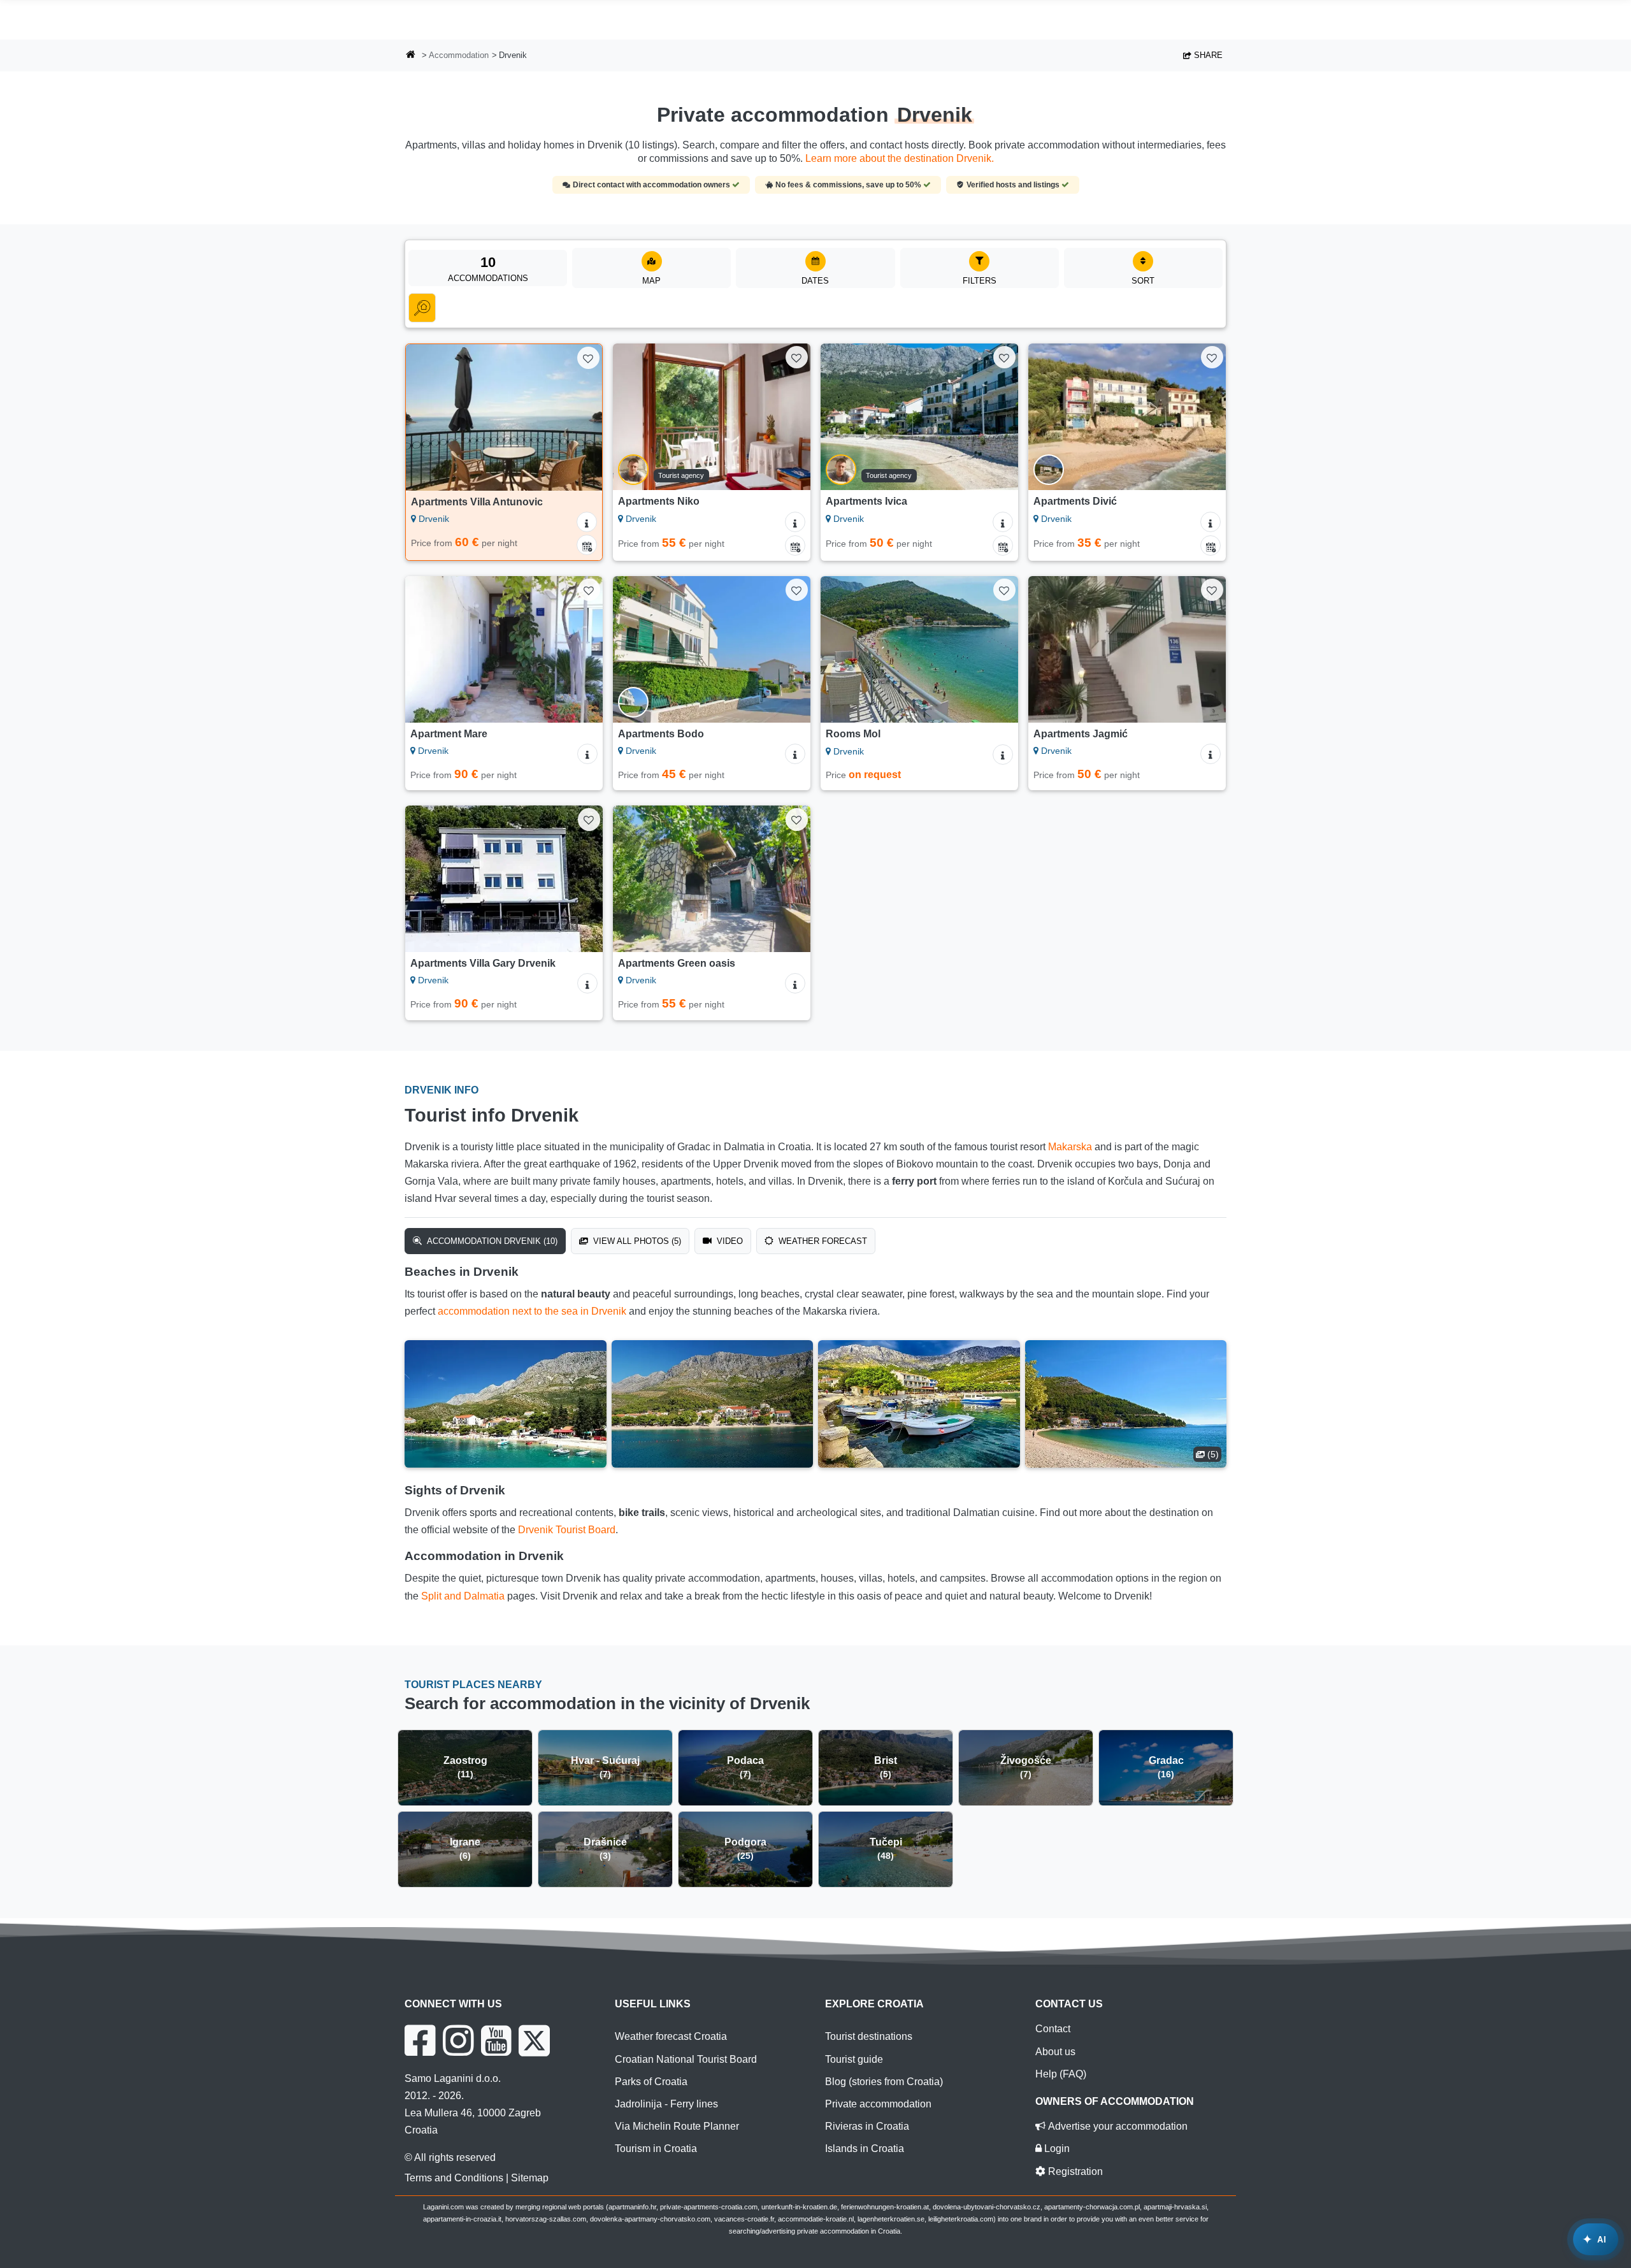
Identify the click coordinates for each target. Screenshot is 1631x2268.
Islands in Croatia (865, 2149)
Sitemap (530, 2178)
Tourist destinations (869, 2036)
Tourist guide (854, 2059)
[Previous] (428, 417)
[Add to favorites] (588, 358)
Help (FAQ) (1061, 2074)
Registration (1074, 2171)
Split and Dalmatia (463, 1596)
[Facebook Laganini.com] (420, 2040)
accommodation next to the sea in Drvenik (532, 1311)
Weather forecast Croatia (671, 2036)
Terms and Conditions (454, 2178)
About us (1055, 2052)
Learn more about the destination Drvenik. (900, 158)
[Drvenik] (506, 1404)
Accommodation (459, 55)
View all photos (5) (636, 1241)
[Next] (580, 417)
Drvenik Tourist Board (567, 1530)
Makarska (1070, 1147)
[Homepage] (411, 56)
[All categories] (422, 308)
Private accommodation (878, 2104)
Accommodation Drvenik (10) (491, 1241)
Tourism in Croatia (656, 2149)
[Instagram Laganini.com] (458, 2040)
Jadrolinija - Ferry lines (666, 2104)
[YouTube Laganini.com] (496, 2040)
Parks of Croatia (651, 2082)
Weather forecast (822, 1241)
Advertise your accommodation (1117, 2126)
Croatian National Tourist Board (686, 2059)
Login (1056, 2149)
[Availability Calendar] (587, 545)
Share (1207, 55)
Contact (1053, 2029)
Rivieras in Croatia (867, 2126)
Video (729, 1241)
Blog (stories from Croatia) (884, 2082)
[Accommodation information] (587, 522)
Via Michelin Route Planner (677, 2126)
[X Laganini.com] (534, 2040)
